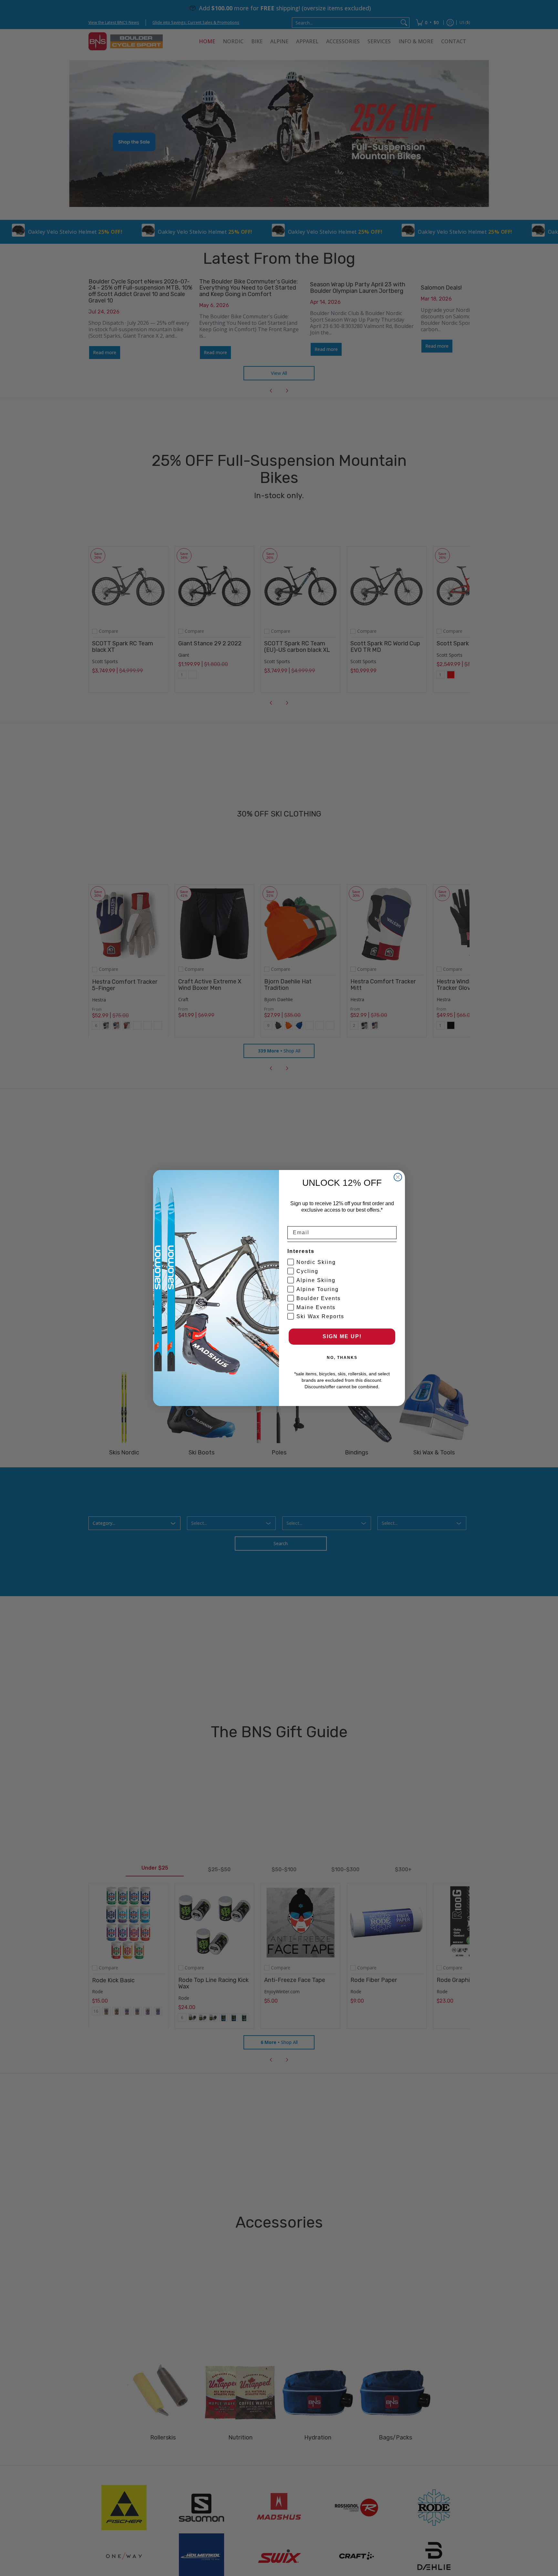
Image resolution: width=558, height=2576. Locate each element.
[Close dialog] (398, 1177)
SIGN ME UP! (342, 1336)
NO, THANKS (342, 1358)
